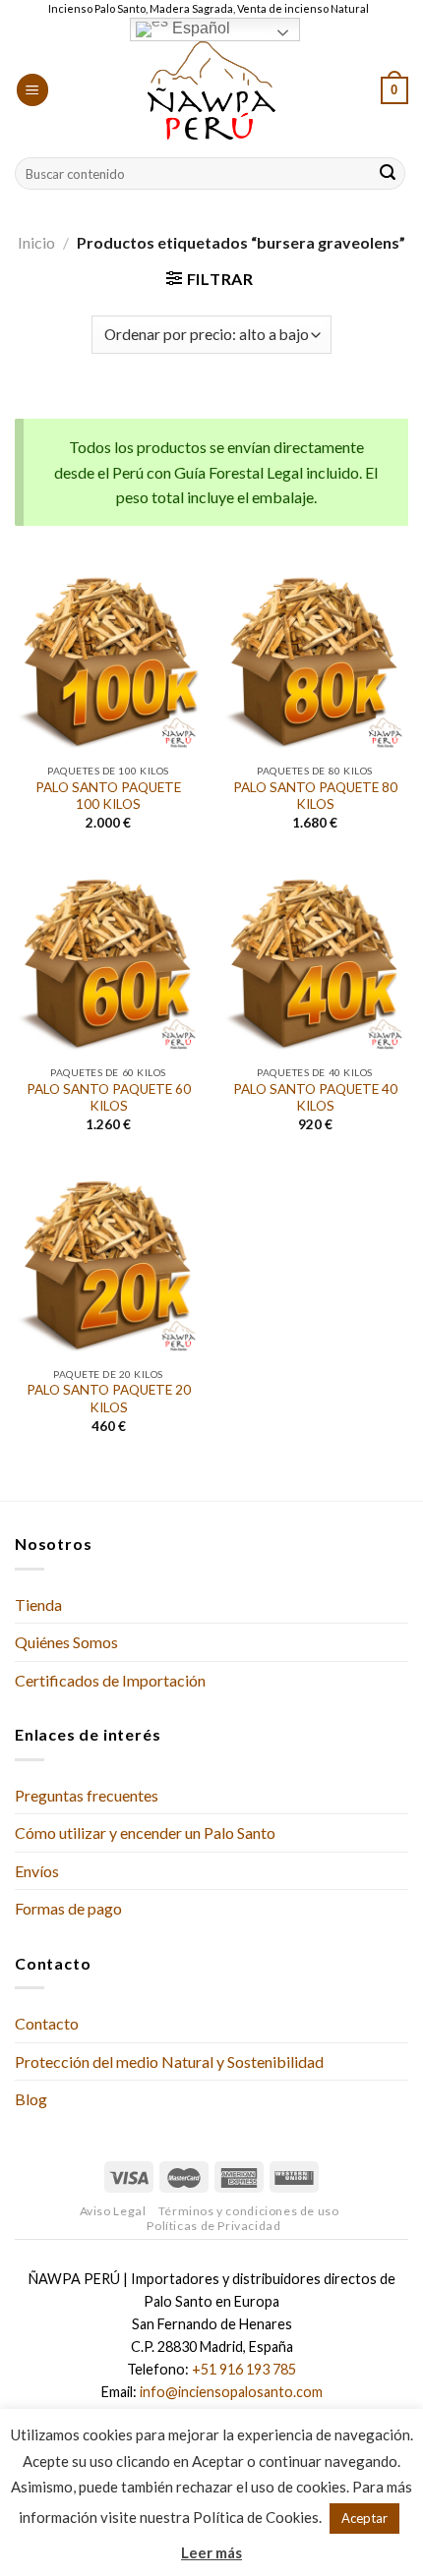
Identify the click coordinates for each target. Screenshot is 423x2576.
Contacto (47, 2023)
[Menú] (32, 90)
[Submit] (388, 174)
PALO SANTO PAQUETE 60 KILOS (109, 1098)
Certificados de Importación (110, 1680)
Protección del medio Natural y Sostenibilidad (169, 2061)
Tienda (38, 1604)
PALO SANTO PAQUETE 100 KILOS (108, 796)
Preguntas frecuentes (87, 1795)
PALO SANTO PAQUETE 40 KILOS (315, 1098)
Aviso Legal (113, 2211)
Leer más (211, 2552)
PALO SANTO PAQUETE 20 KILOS (109, 1399)
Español (199, 28)
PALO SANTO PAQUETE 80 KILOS (315, 796)
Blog (31, 2099)
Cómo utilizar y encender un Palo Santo (145, 1832)
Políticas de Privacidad (213, 2226)
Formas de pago (68, 1908)
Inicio (36, 242)
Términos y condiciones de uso (249, 2211)
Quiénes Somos (66, 1642)
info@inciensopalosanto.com (231, 2392)
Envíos (37, 1871)
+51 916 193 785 (244, 2369)
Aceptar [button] (364, 2518)
